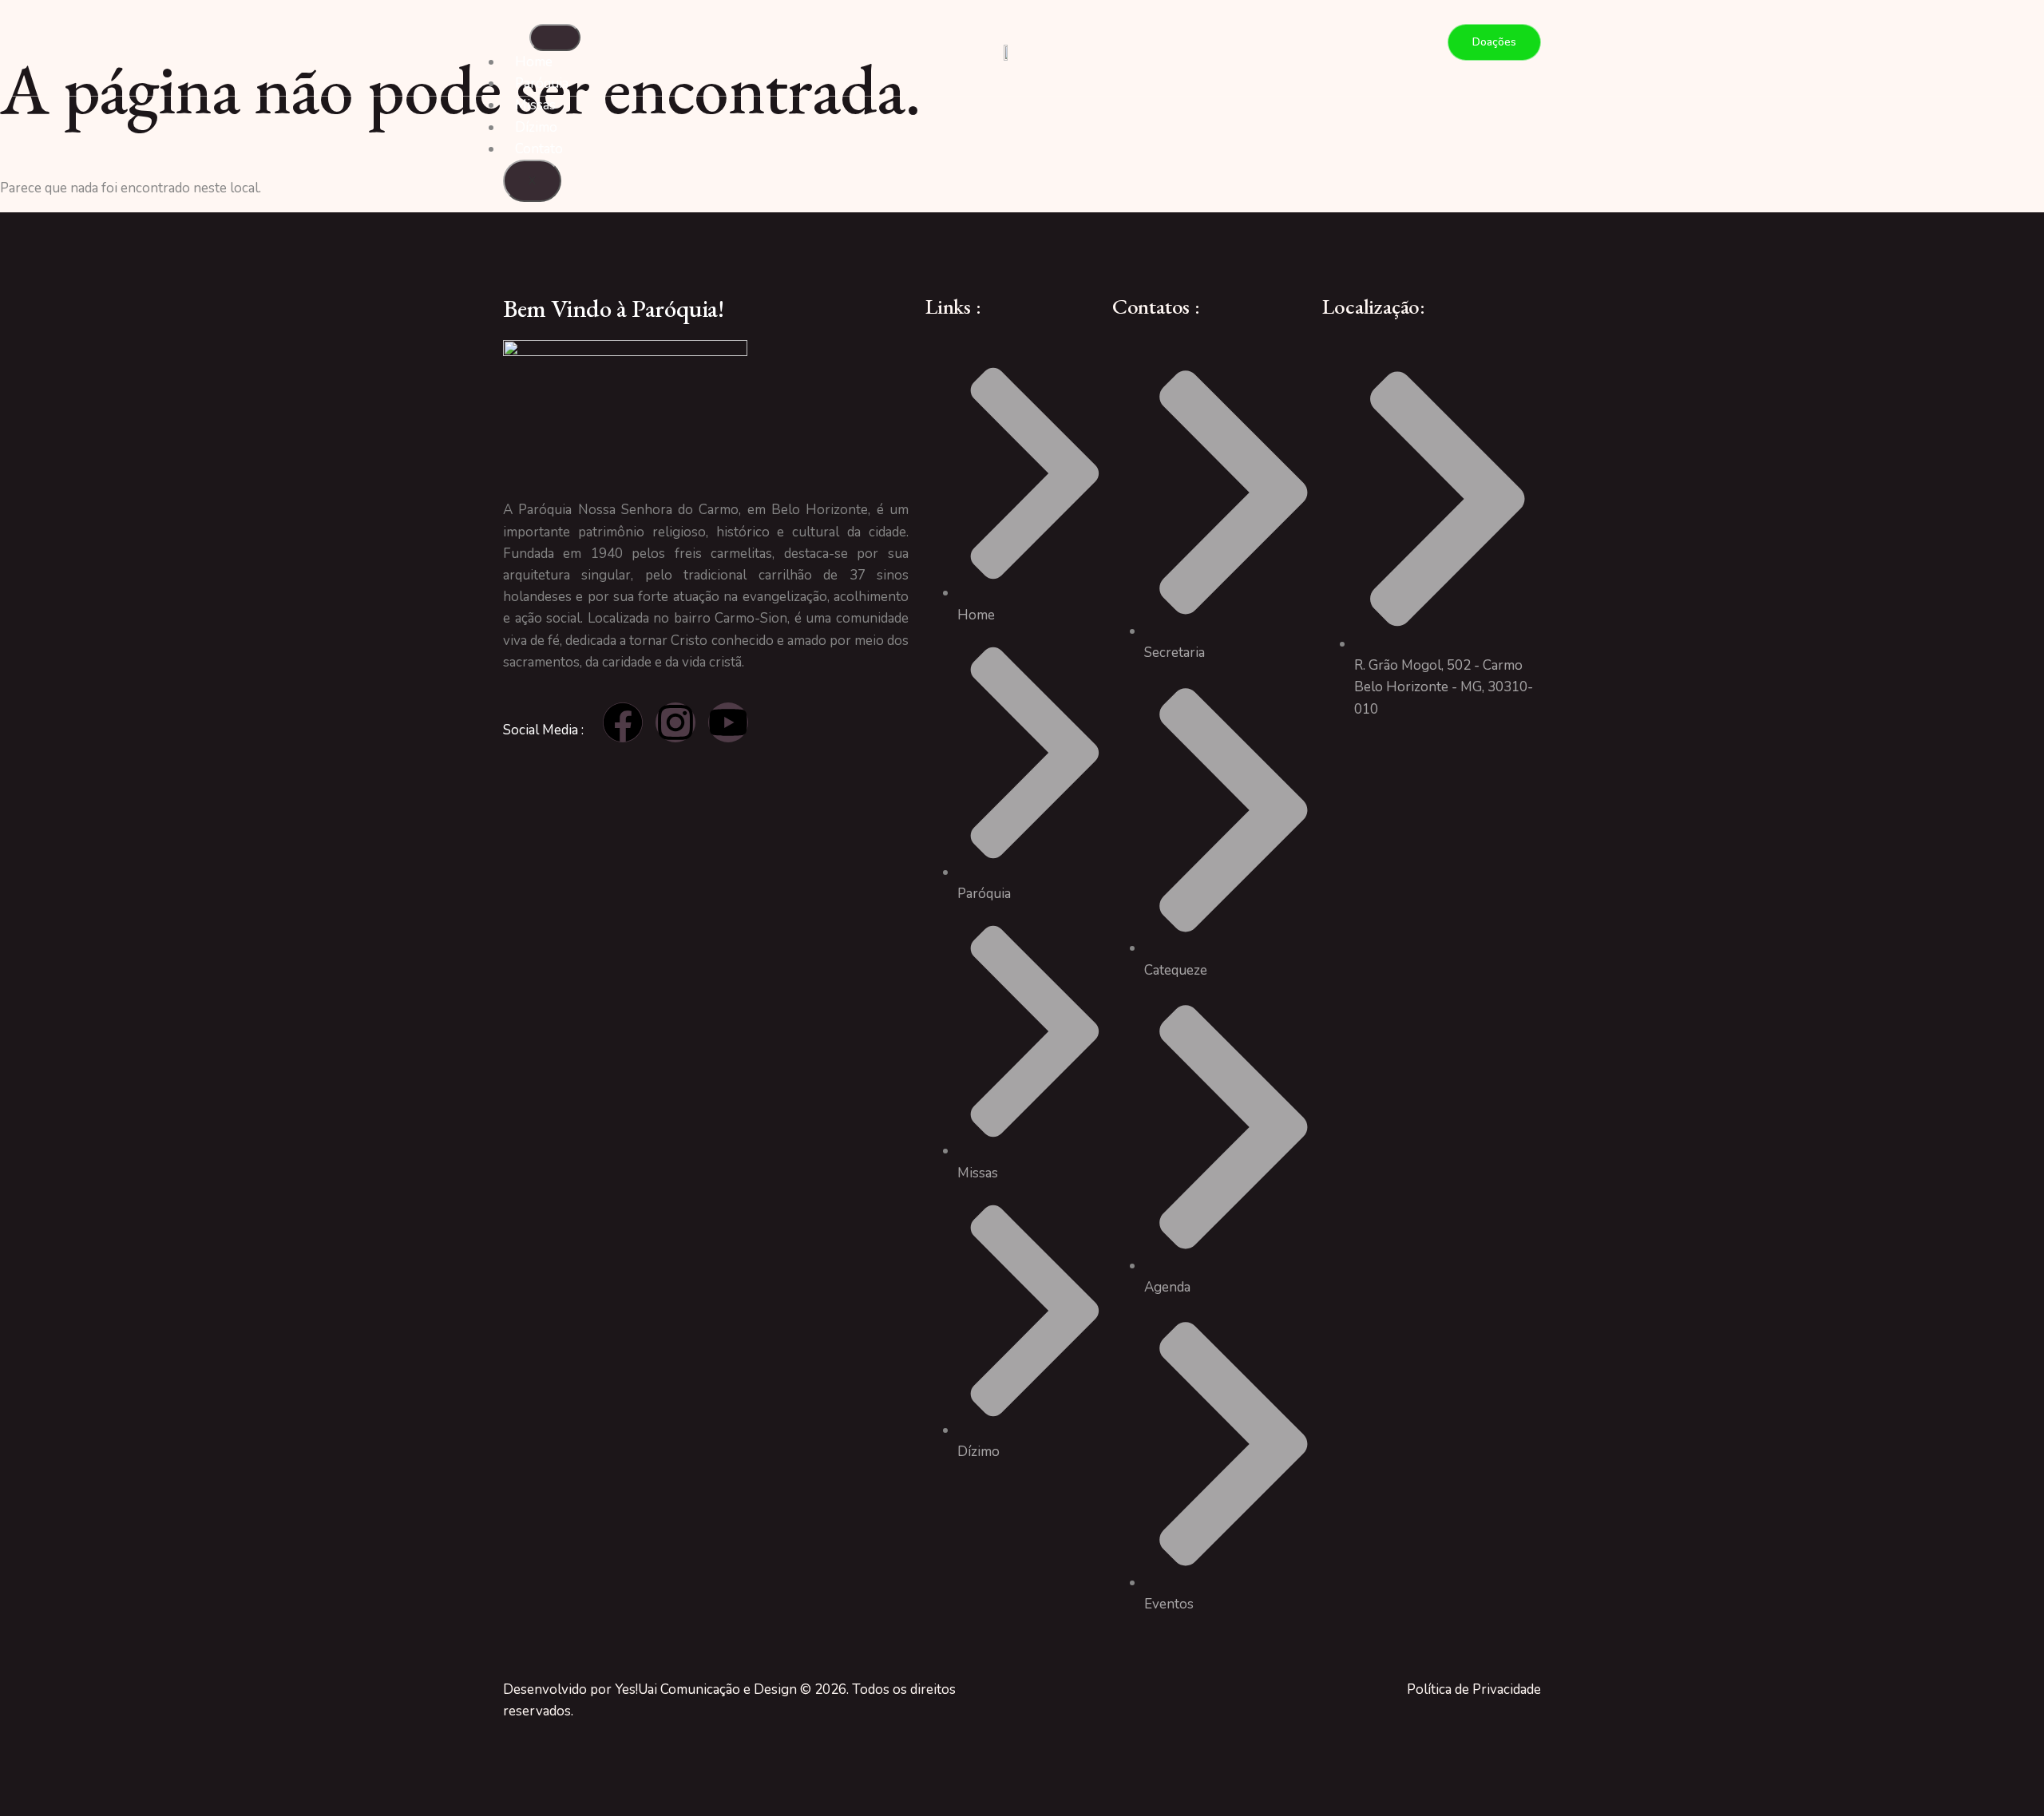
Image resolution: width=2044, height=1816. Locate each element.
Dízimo (536, 127)
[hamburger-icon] (555, 38)
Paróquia (542, 83)
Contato (539, 149)
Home (534, 62)
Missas (535, 105)
